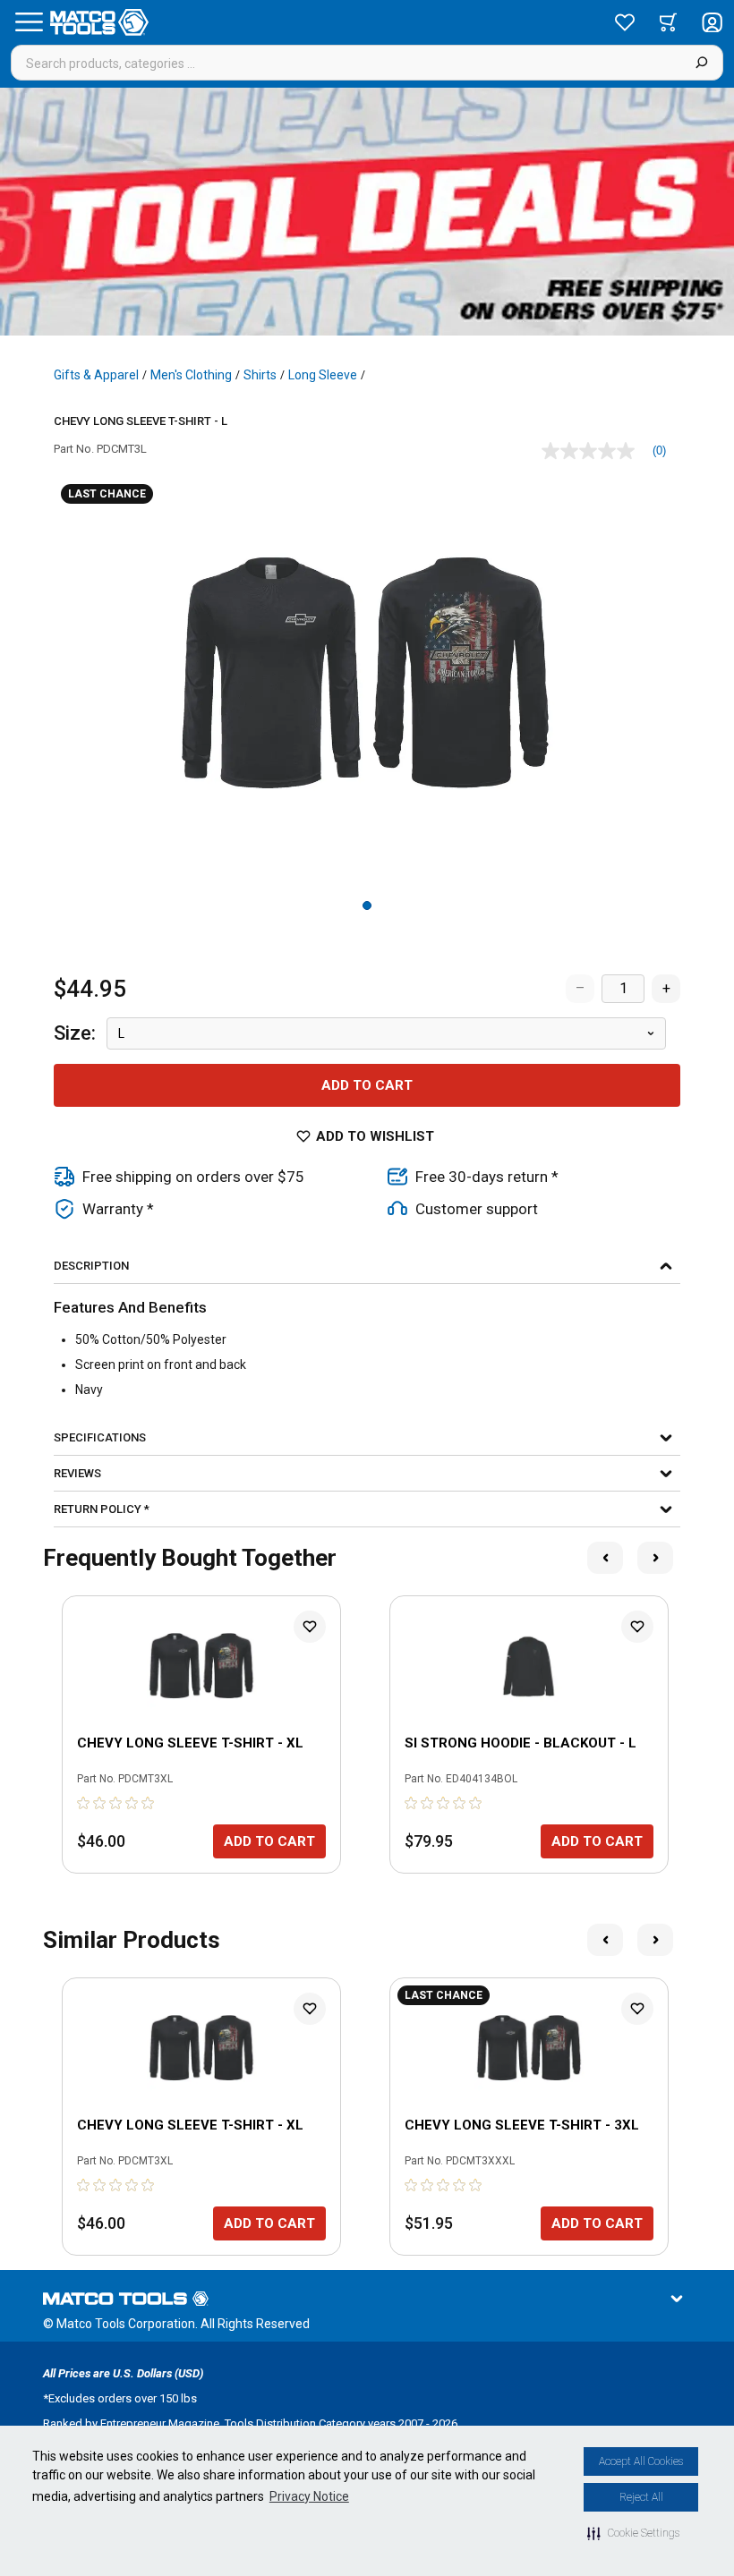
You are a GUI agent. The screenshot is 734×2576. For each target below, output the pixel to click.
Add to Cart (367, 1085)
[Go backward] (605, 1558)
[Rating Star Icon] (84, 1803)
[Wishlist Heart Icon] (310, 1627)
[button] (633, 2533)
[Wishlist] (625, 22)
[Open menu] (29, 22)
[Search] (701, 63)
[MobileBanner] (367, 212)
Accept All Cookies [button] (641, 2461)
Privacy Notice (309, 2496)
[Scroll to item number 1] (367, 905)
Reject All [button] (641, 2497)
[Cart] (668, 22)
